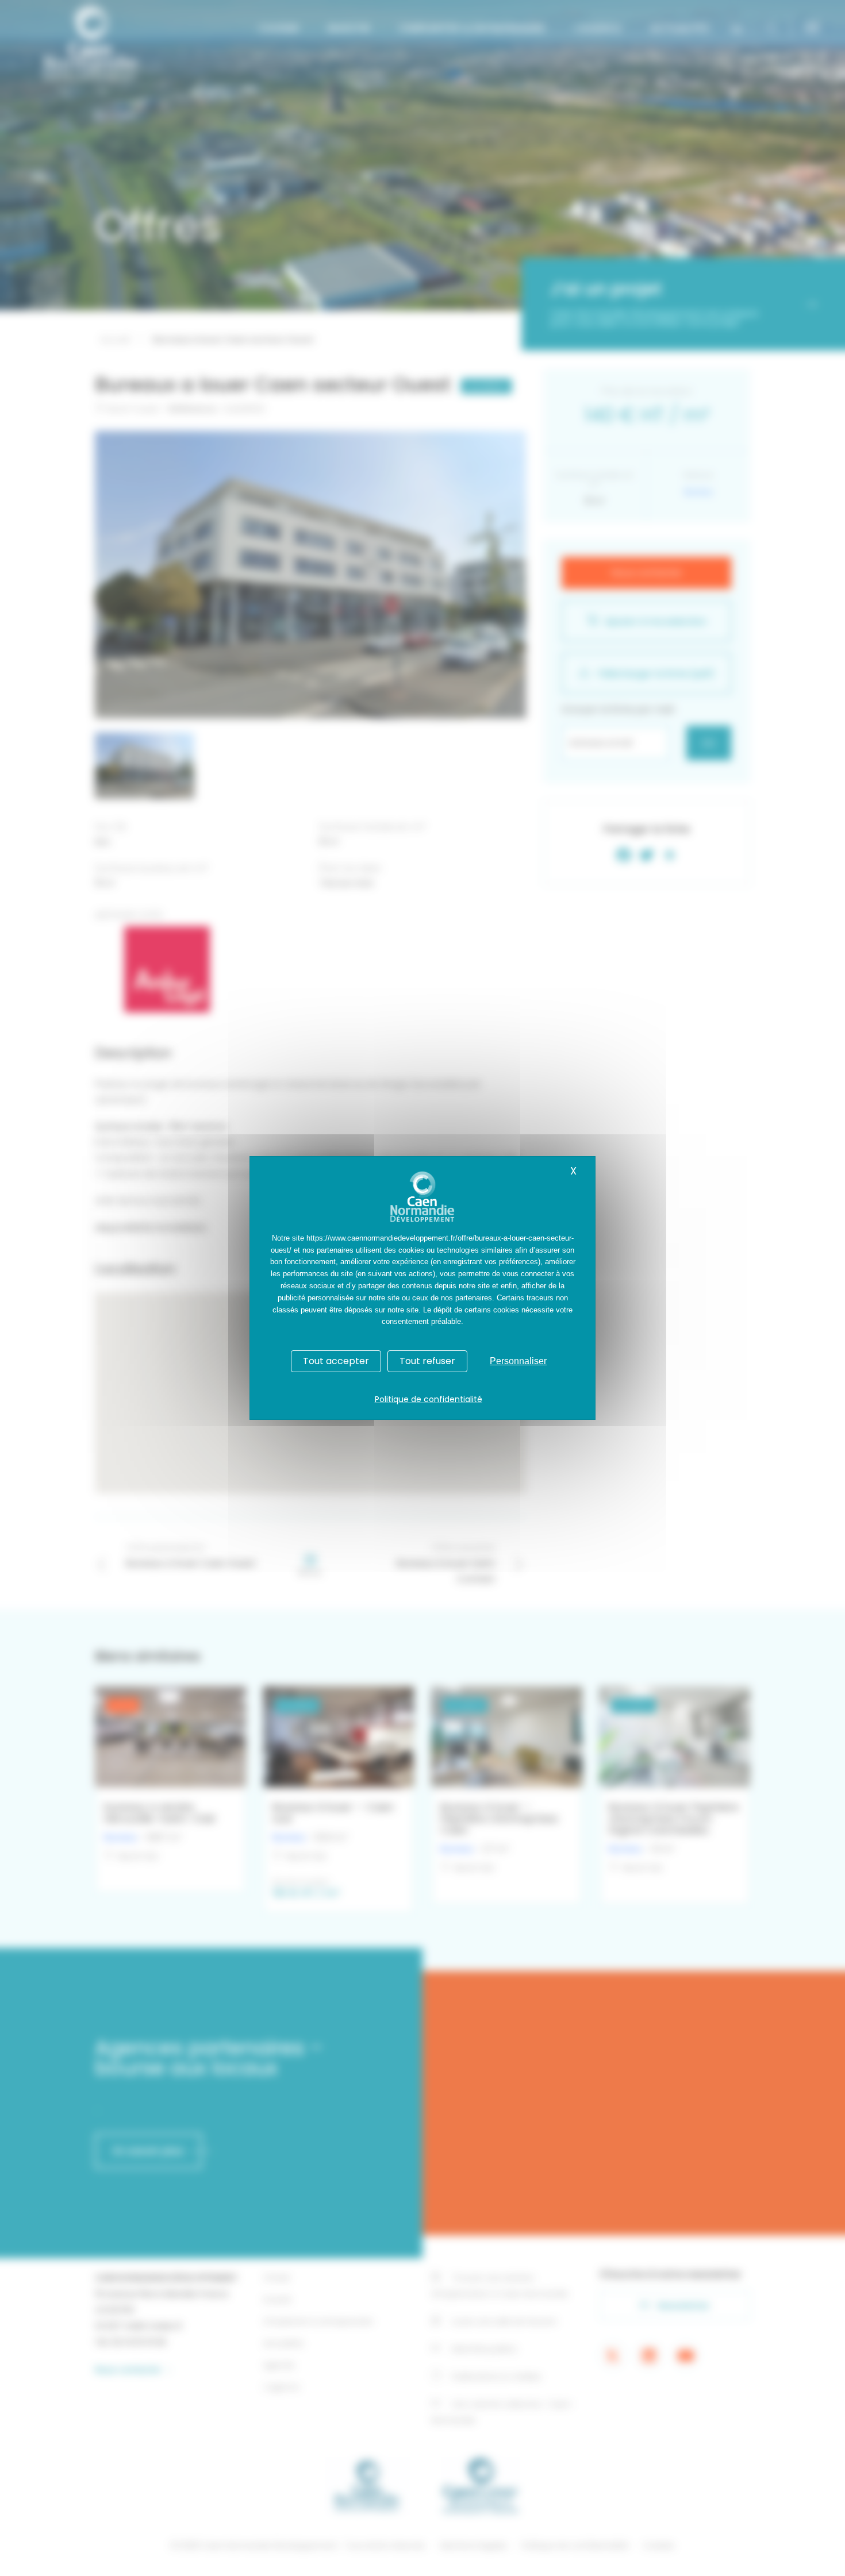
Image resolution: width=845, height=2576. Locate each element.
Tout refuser (427, 1361)
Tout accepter (336, 1361)
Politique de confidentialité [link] (429, 1399)
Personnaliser (518, 1361)
